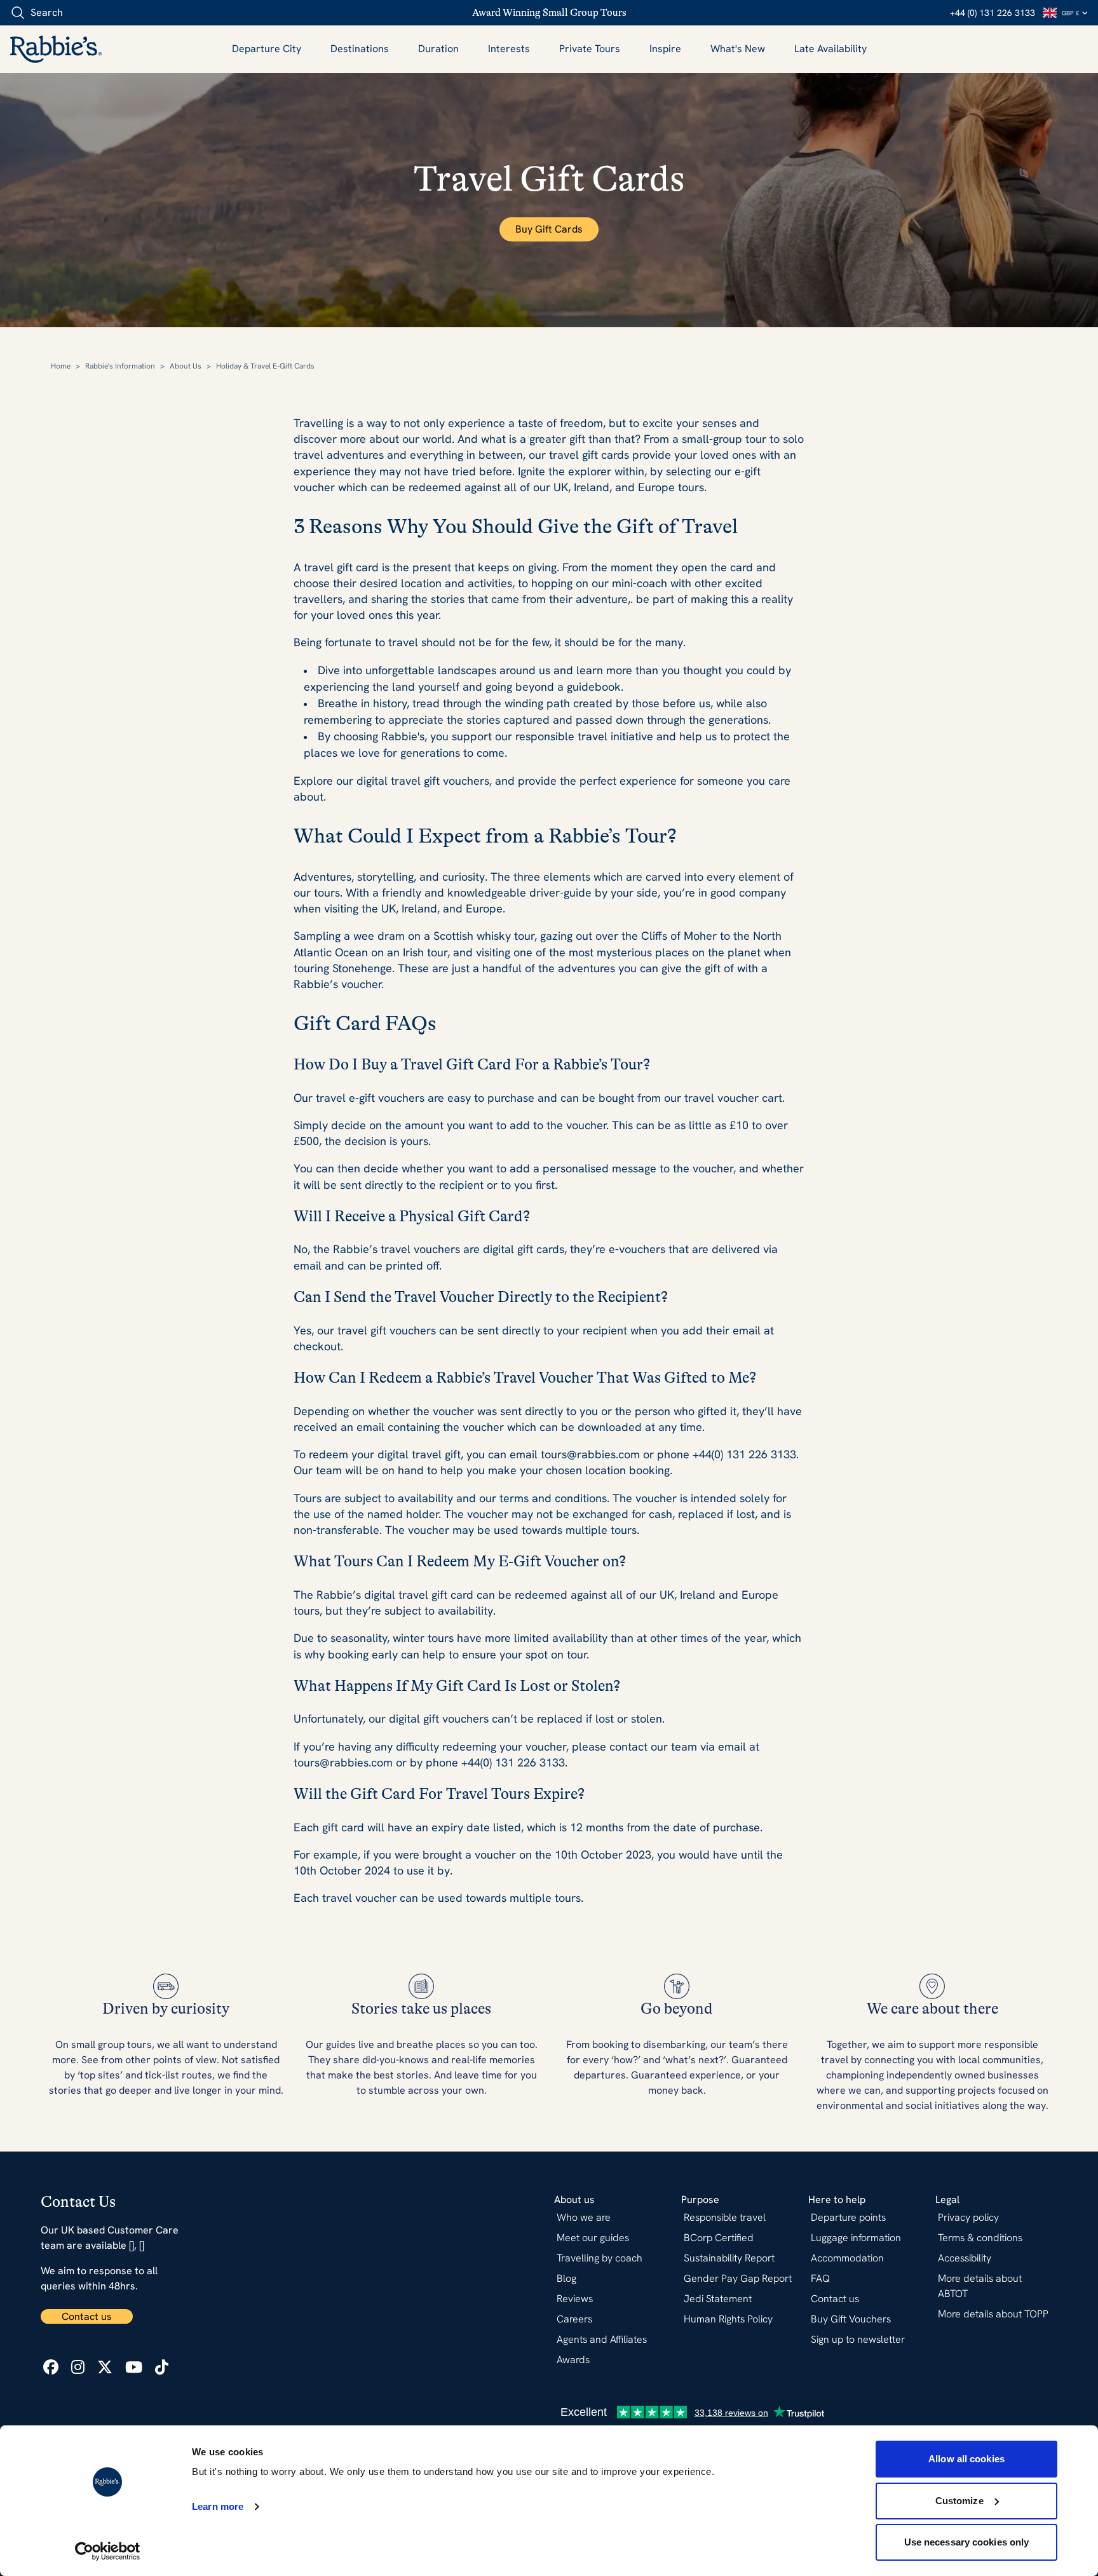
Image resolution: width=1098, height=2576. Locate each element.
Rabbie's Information (120, 366)
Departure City (267, 49)
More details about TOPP (993, 2314)
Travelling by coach (600, 2258)
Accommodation (847, 2258)
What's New (738, 49)
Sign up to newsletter (858, 2339)
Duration (438, 49)
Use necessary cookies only (967, 2542)
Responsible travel (725, 2217)
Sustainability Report (729, 2258)
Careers (574, 2319)
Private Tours (590, 49)
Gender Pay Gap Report (738, 2278)
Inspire (665, 49)
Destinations (360, 49)
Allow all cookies (966, 2459)
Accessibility (965, 2258)
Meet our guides (593, 2238)
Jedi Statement (718, 2299)
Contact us (87, 2316)
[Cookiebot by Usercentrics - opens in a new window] (108, 2551)
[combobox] (82, 13)
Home (61, 366)
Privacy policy (968, 2217)
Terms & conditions (980, 2238)
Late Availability (830, 49)
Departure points (848, 2217)
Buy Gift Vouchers (851, 2319)
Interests (509, 49)
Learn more (218, 2506)
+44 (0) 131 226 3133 (993, 13)
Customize (959, 2501)
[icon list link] (51, 2367)
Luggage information (856, 2238)
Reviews (575, 2299)
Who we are (584, 2217)
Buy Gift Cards (549, 229)
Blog (566, 2278)
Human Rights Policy (728, 2319)
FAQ (820, 2278)
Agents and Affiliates (602, 2339)
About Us (186, 366)
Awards (573, 2360)
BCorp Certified (719, 2238)
